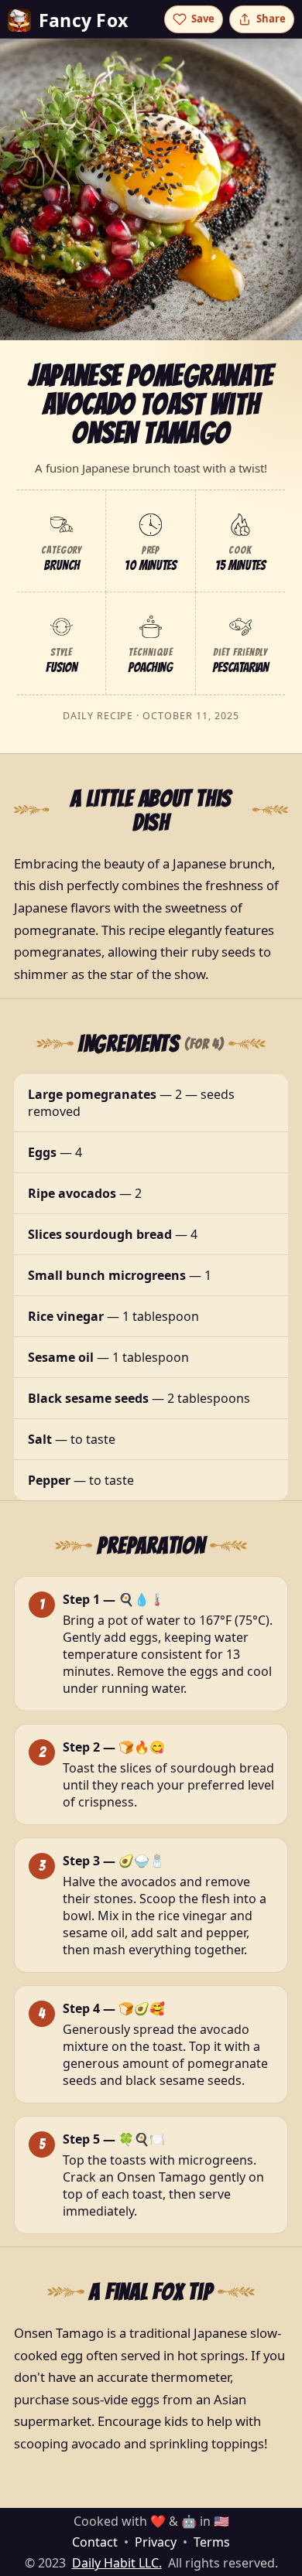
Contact (95, 2542)
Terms (212, 2542)
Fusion (62, 667)
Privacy (156, 2542)
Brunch (62, 565)
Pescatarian (240, 667)
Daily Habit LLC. (117, 2563)
